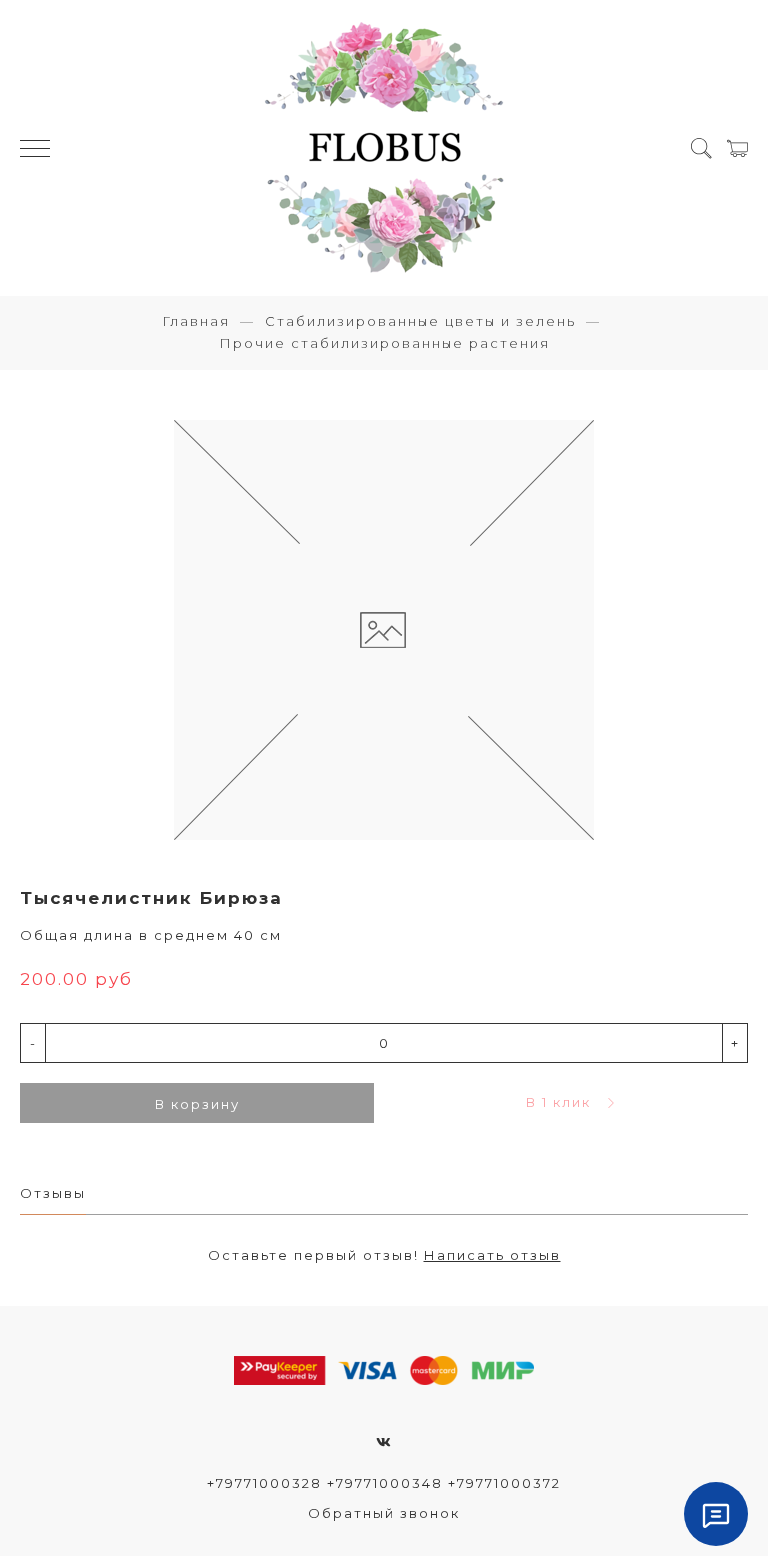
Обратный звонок (384, 1513)
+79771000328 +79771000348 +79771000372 (384, 1483)
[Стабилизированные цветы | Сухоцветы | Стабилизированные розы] (384, 148)
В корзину (197, 1104)
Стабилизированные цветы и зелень (420, 321)
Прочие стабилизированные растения (384, 343)
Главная (196, 321)
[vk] (384, 1442)
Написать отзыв (492, 1255)
